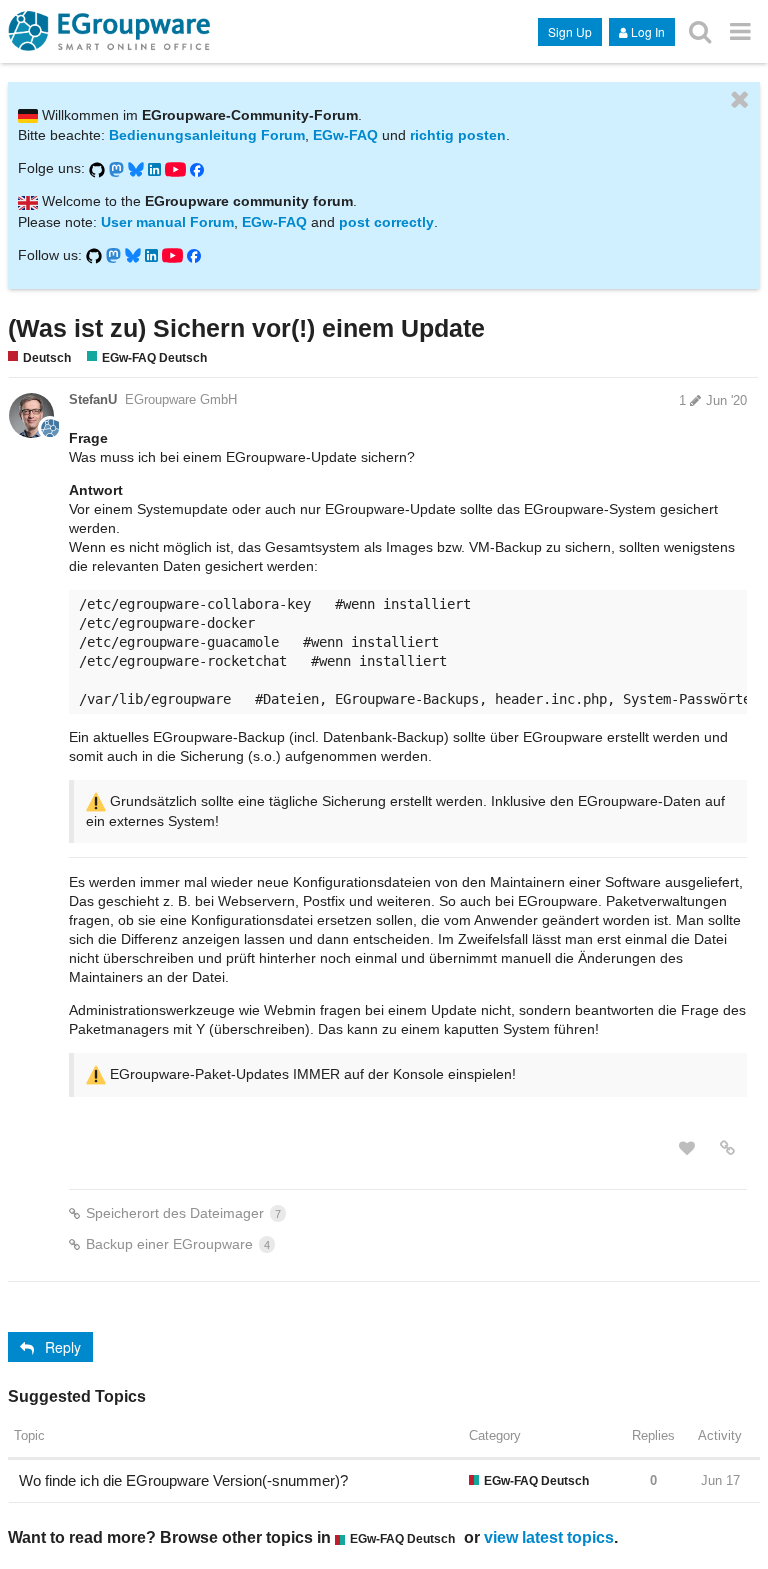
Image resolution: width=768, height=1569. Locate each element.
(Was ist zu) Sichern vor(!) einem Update (246, 328)
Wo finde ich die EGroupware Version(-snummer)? (183, 1480)
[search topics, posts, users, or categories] (700, 30)
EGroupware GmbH (181, 399)
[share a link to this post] (727, 1148)
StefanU (93, 399)
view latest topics (549, 1537)
